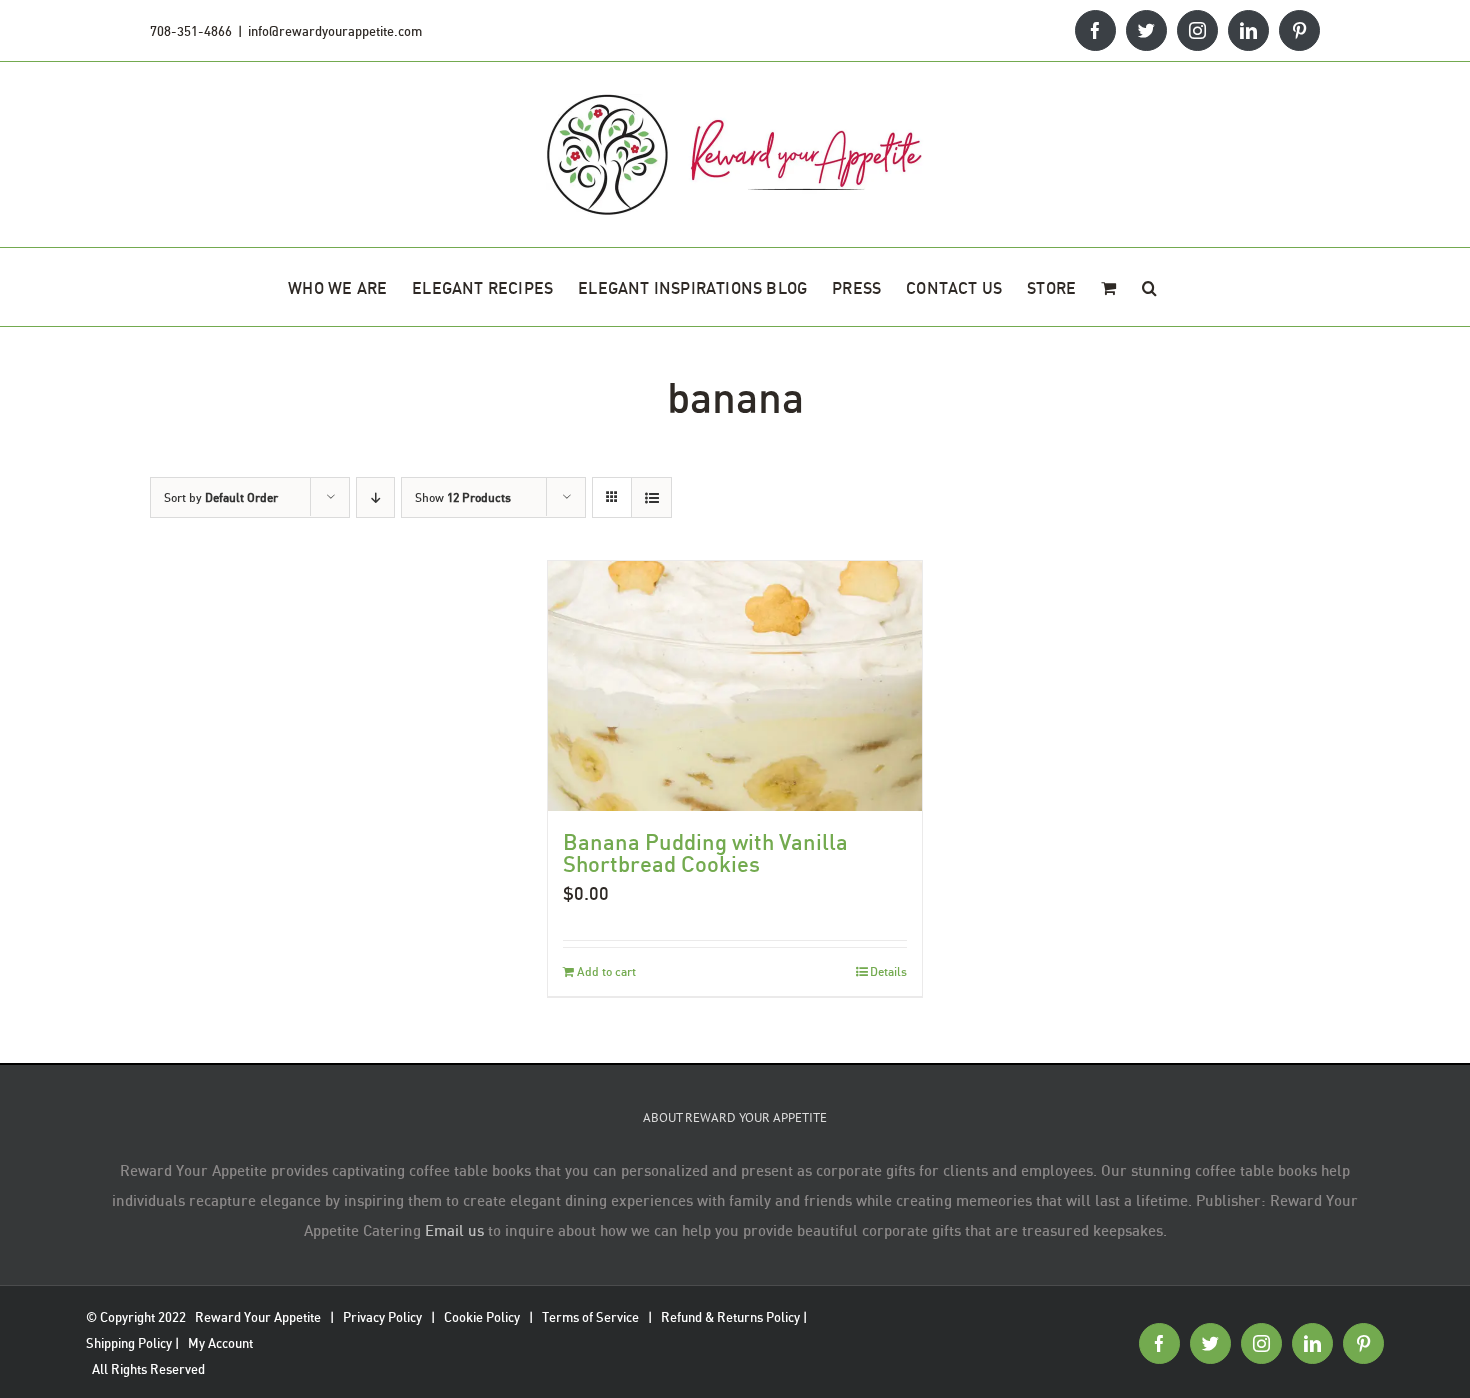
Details (888, 971)
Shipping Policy (129, 1343)
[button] (1149, 287)
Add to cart (606, 971)
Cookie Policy (482, 1317)
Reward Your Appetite (258, 1317)
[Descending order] (375, 497)
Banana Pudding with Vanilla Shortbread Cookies (705, 852)
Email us (454, 1230)
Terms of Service (590, 1317)
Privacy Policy (382, 1317)
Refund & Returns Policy (730, 1317)
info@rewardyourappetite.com (335, 31)
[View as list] (651, 497)
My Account (220, 1343)
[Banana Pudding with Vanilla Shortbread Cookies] (735, 686)
